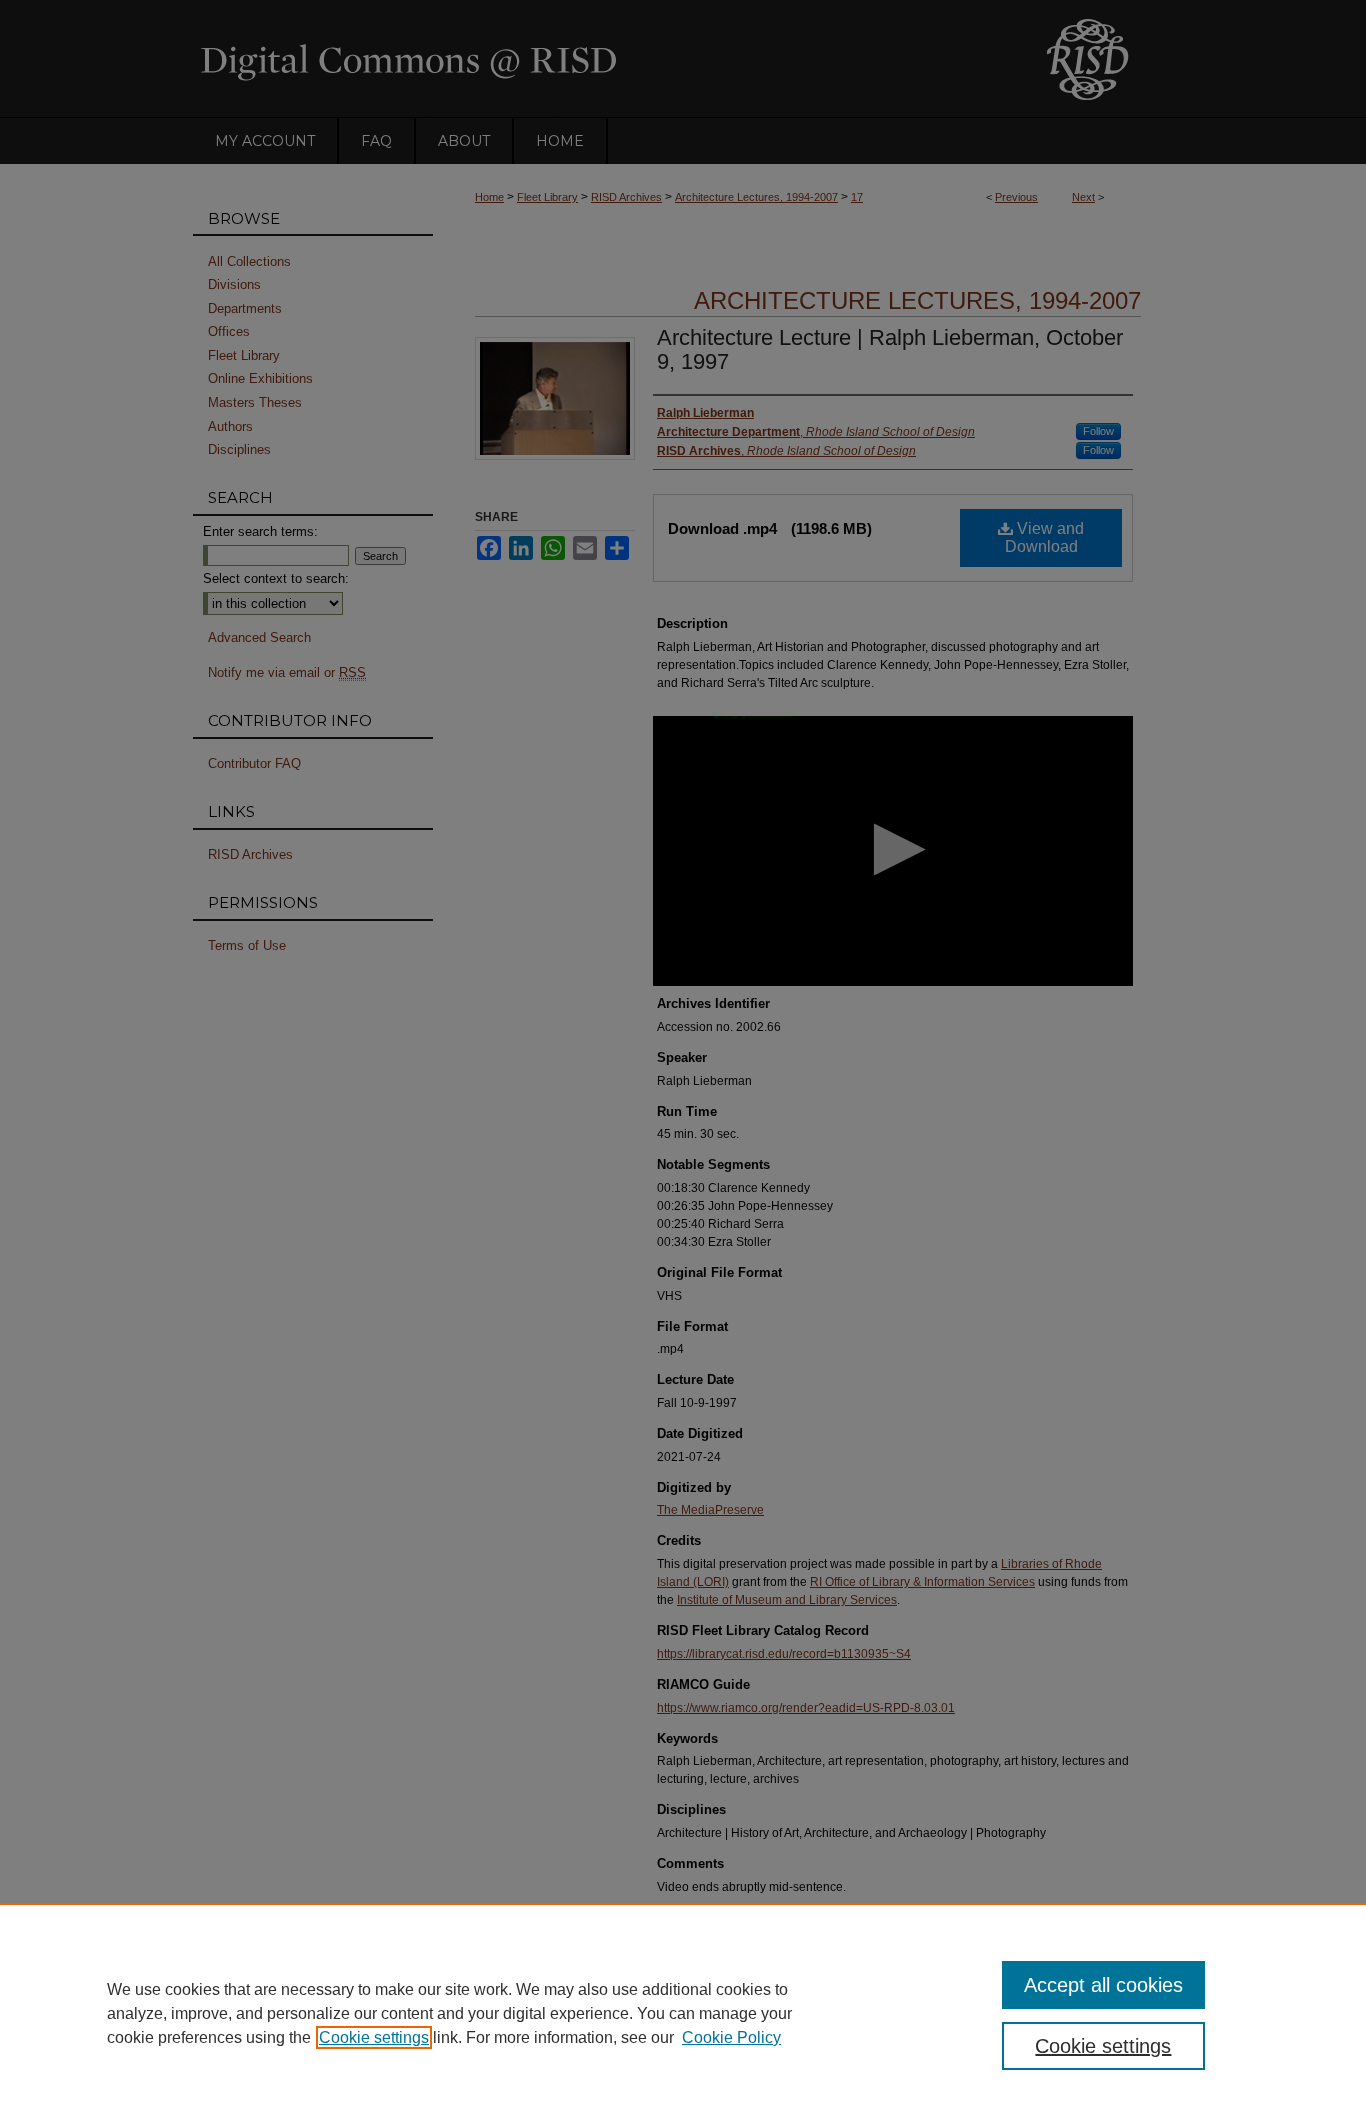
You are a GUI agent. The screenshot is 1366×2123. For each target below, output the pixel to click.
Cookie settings (374, 2037)
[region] (683, 2013)
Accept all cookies (1103, 1985)
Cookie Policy (731, 2037)
